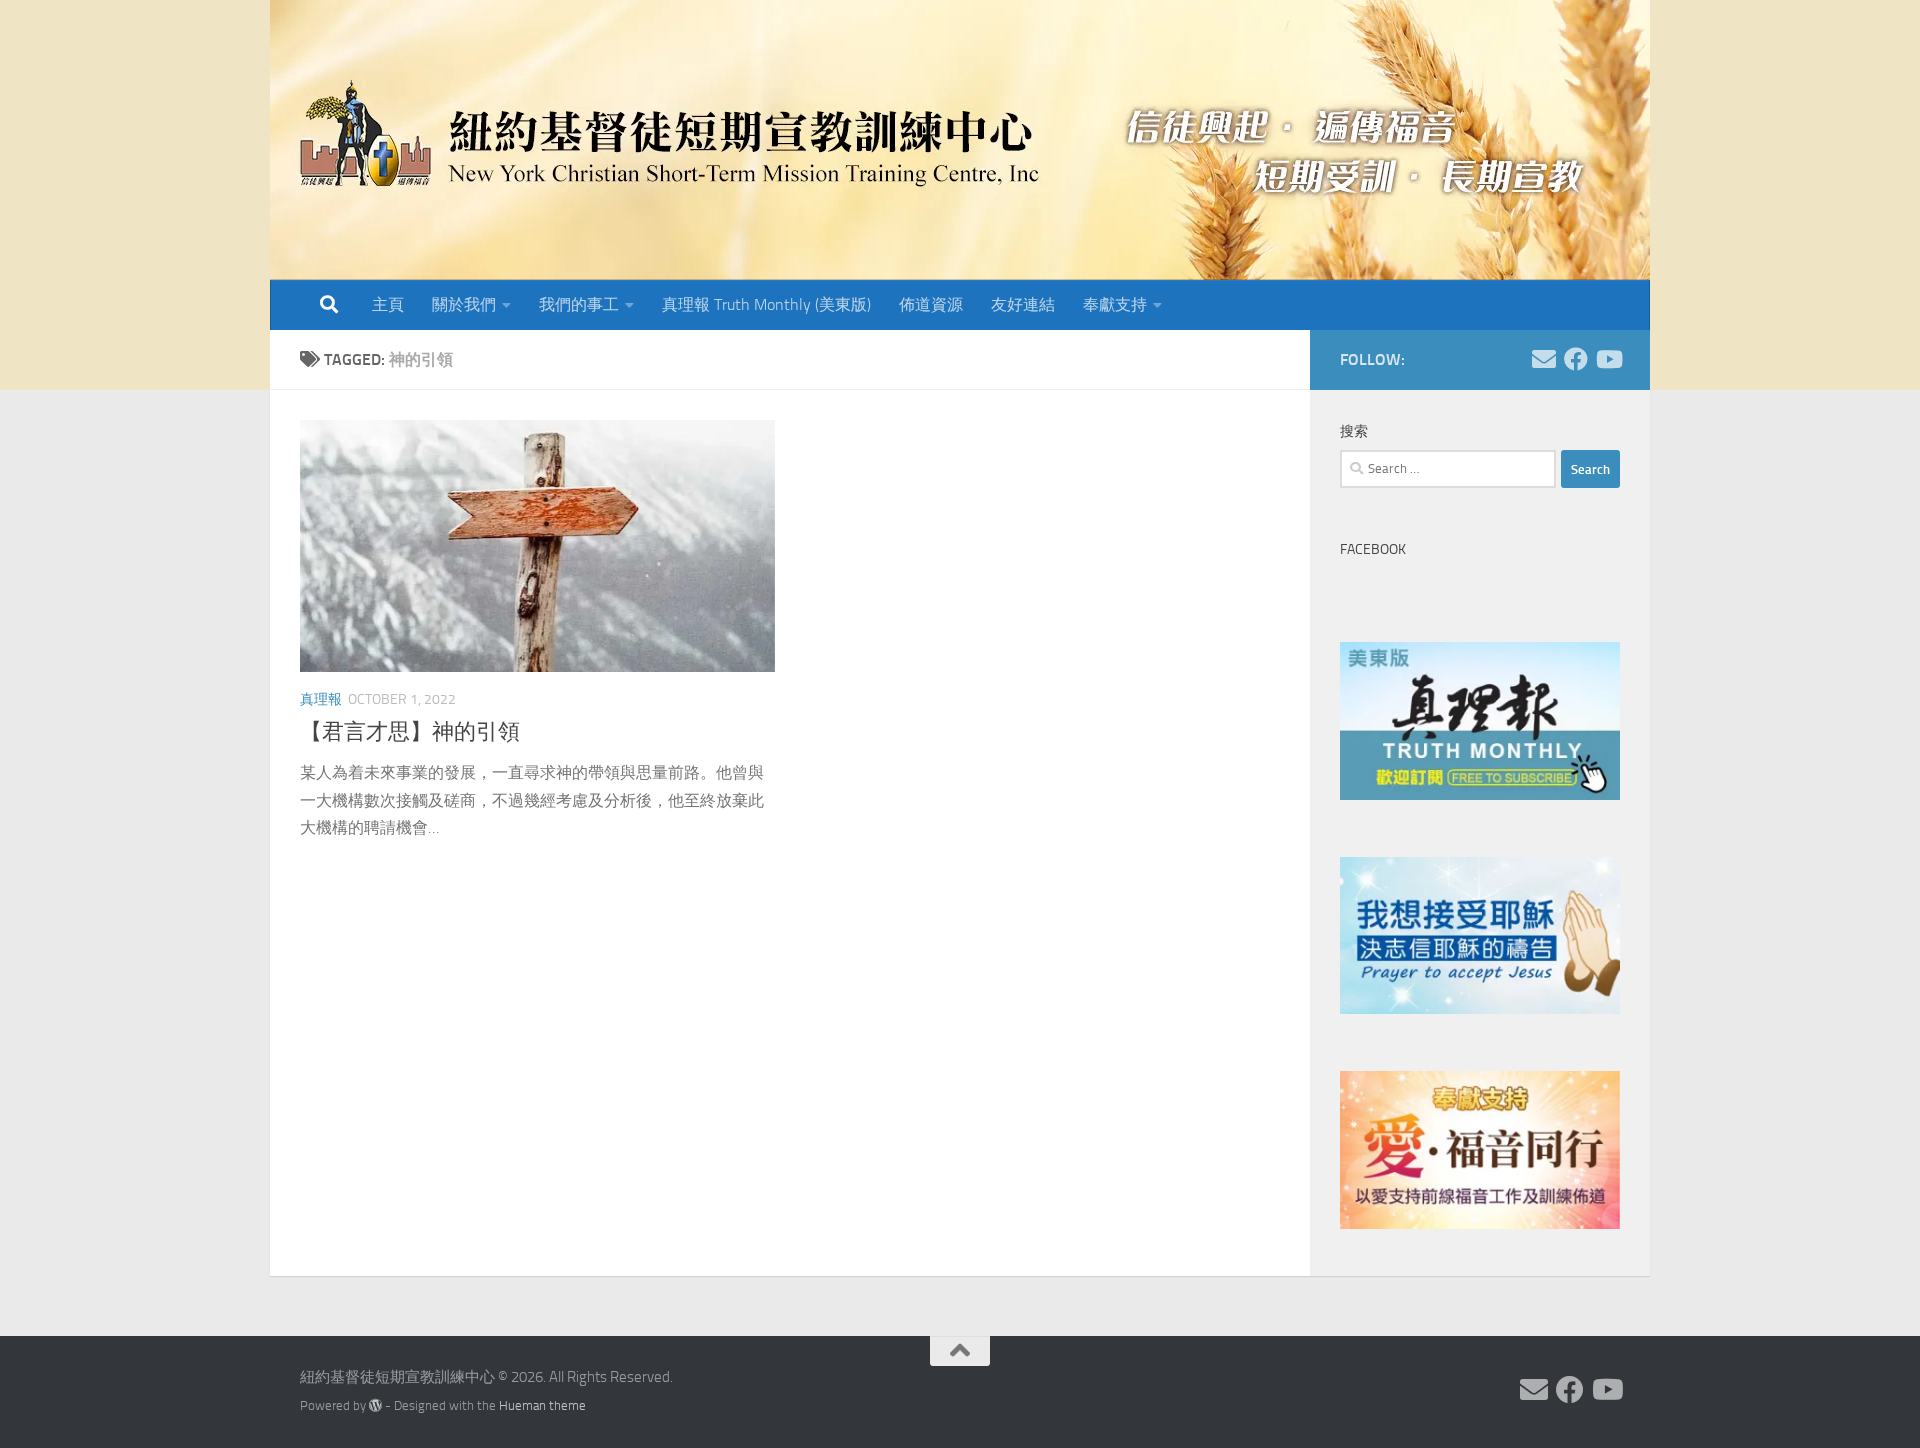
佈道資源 (931, 304)
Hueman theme (542, 1405)
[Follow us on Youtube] (1608, 359)
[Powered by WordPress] (375, 1405)
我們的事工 (579, 304)
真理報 (321, 699)
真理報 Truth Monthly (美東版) (766, 304)
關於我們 (464, 304)
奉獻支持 (1115, 304)
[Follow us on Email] (1544, 359)
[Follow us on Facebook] (1576, 359)
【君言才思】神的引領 (410, 732)
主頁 (388, 304)
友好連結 (1023, 304)
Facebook (1373, 549)
